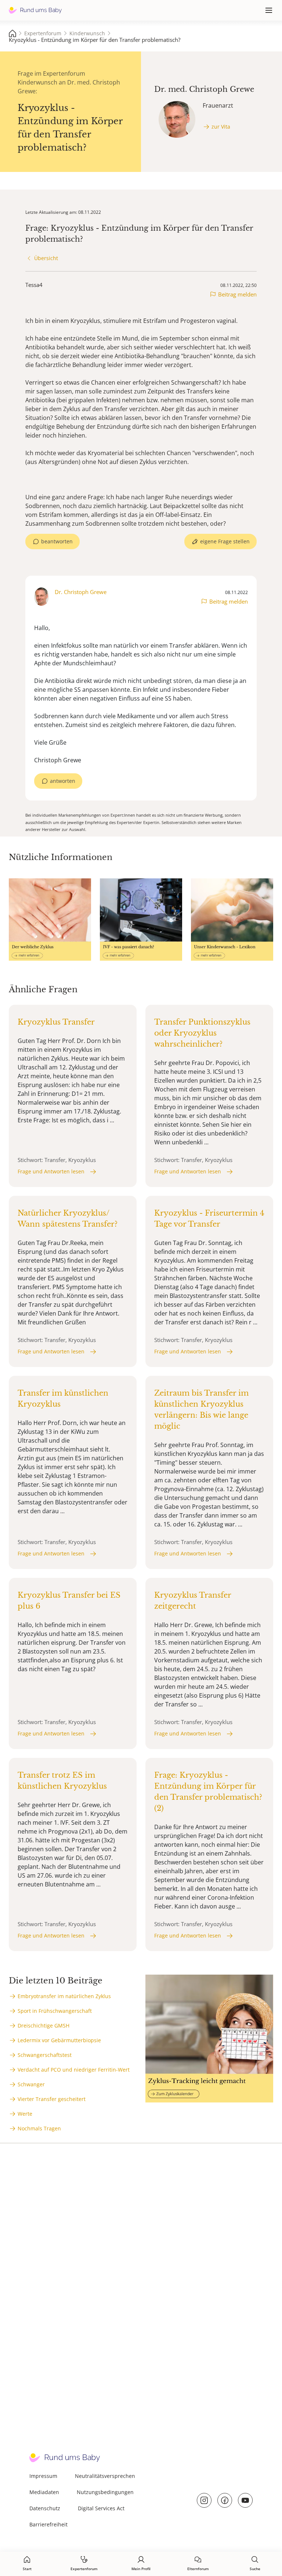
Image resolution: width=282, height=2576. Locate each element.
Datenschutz (45, 2508)
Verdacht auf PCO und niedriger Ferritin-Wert (74, 2070)
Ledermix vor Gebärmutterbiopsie (59, 2040)
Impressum (43, 2476)
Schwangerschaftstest (45, 2055)
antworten (63, 781)
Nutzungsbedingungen (105, 2492)
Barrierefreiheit (48, 2524)
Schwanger (31, 2084)
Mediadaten (44, 2492)
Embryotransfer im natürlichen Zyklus (64, 1996)
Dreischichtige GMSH (44, 2025)
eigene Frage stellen (225, 541)
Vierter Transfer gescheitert (52, 2099)
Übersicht (46, 258)
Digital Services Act (101, 2508)
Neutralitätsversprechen (105, 2476)
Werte (25, 2114)
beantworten (57, 541)
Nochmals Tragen (39, 2128)
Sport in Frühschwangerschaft (55, 2011)
